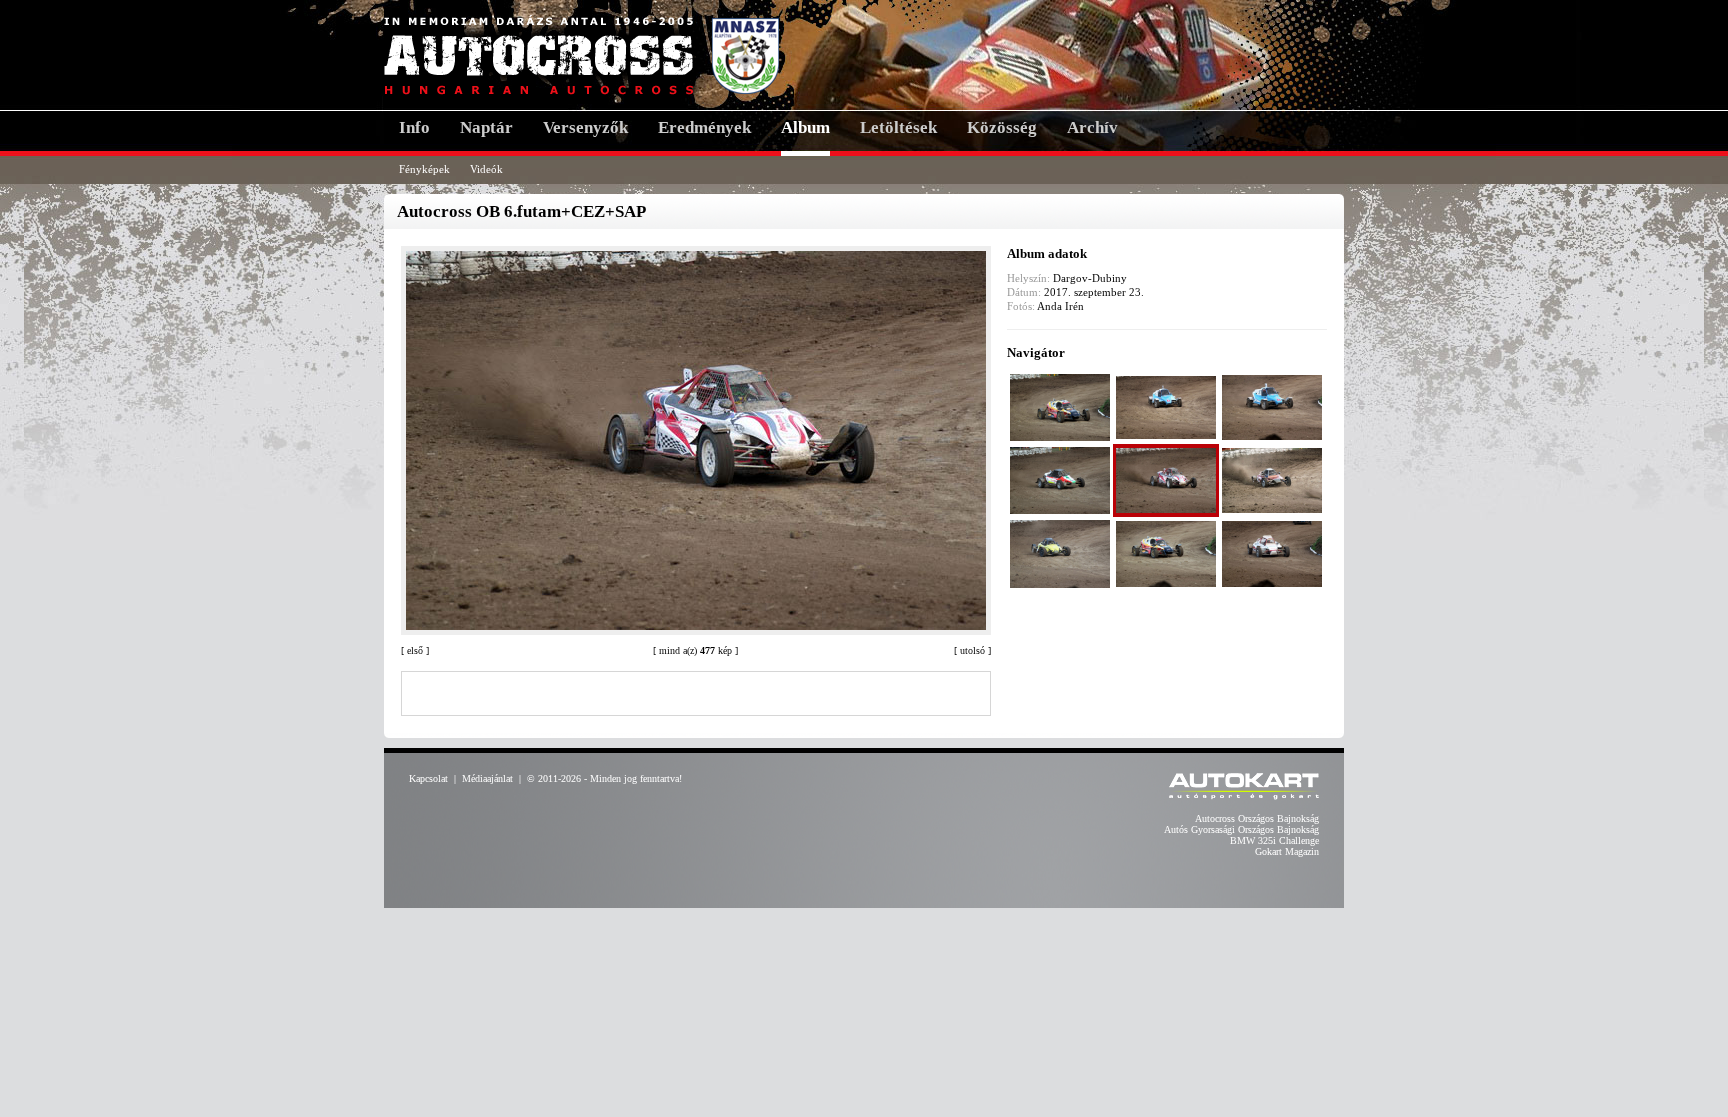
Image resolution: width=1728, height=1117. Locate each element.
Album (805, 127)
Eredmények (704, 127)
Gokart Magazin (1287, 851)
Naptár (486, 127)
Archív (1092, 127)
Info (414, 127)
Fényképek (424, 169)
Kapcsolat (428, 778)
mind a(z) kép (695, 650)
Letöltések (898, 127)
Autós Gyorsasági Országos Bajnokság (1241, 829)
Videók (486, 169)
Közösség (1002, 127)
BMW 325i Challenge (1274, 840)
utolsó (972, 650)
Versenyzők (585, 127)
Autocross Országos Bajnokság (1257, 818)
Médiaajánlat (487, 778)
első (415, 650)
